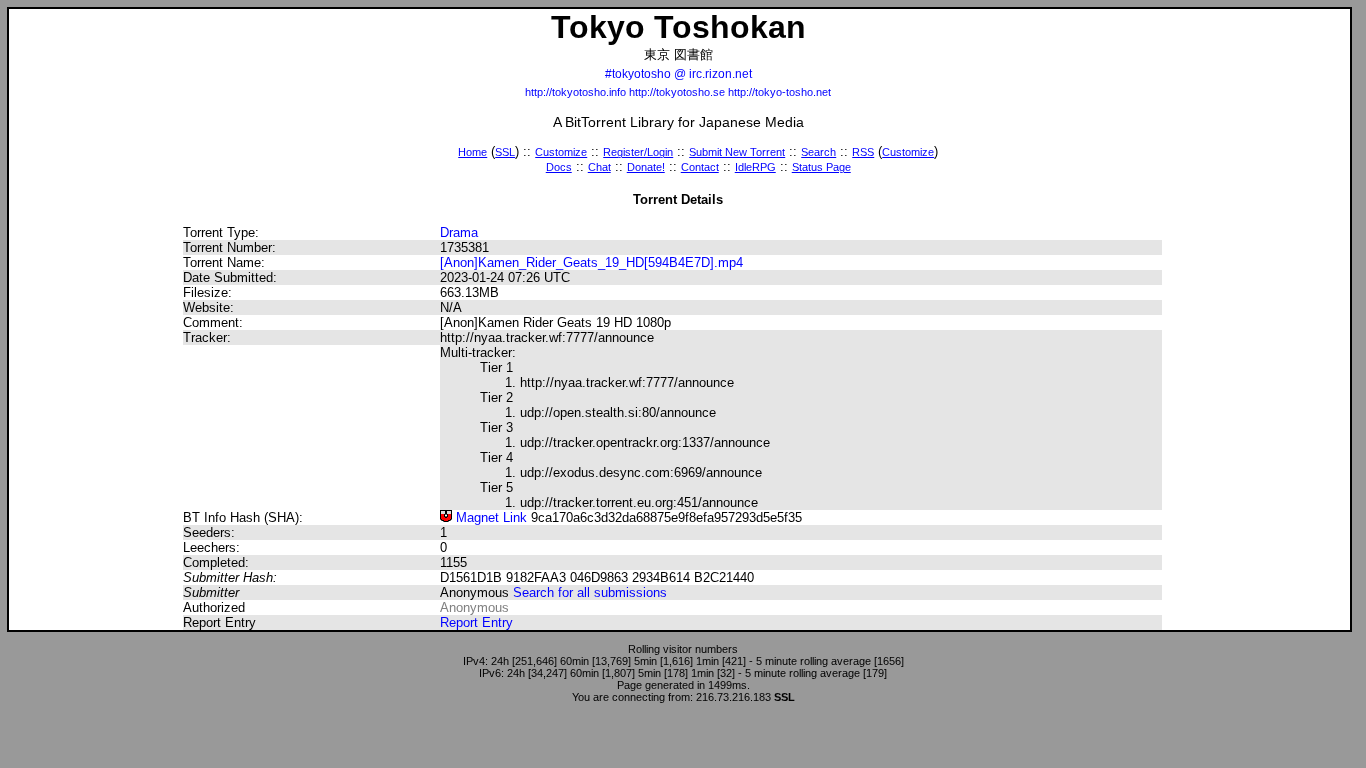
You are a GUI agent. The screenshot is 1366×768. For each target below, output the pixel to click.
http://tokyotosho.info (575, 92)
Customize (561, 152)
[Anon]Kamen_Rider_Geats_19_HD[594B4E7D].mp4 (591, 262)
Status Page (821, 167)
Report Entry (476, 622)
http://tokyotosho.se (677, 92)
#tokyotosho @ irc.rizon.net (678, 74)
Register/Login (638, 152)
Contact (700, 167)
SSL (505, 152)
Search (818, 152)
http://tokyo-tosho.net (779, 92)
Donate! (646, 167)
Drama (459, 232)
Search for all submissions (590, 592)
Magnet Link (489, 517)
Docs (559, 167)
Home (472, 152)
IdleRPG (755, 167)
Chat (599, 167)
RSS (863, 152)
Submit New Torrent (737, 152)
